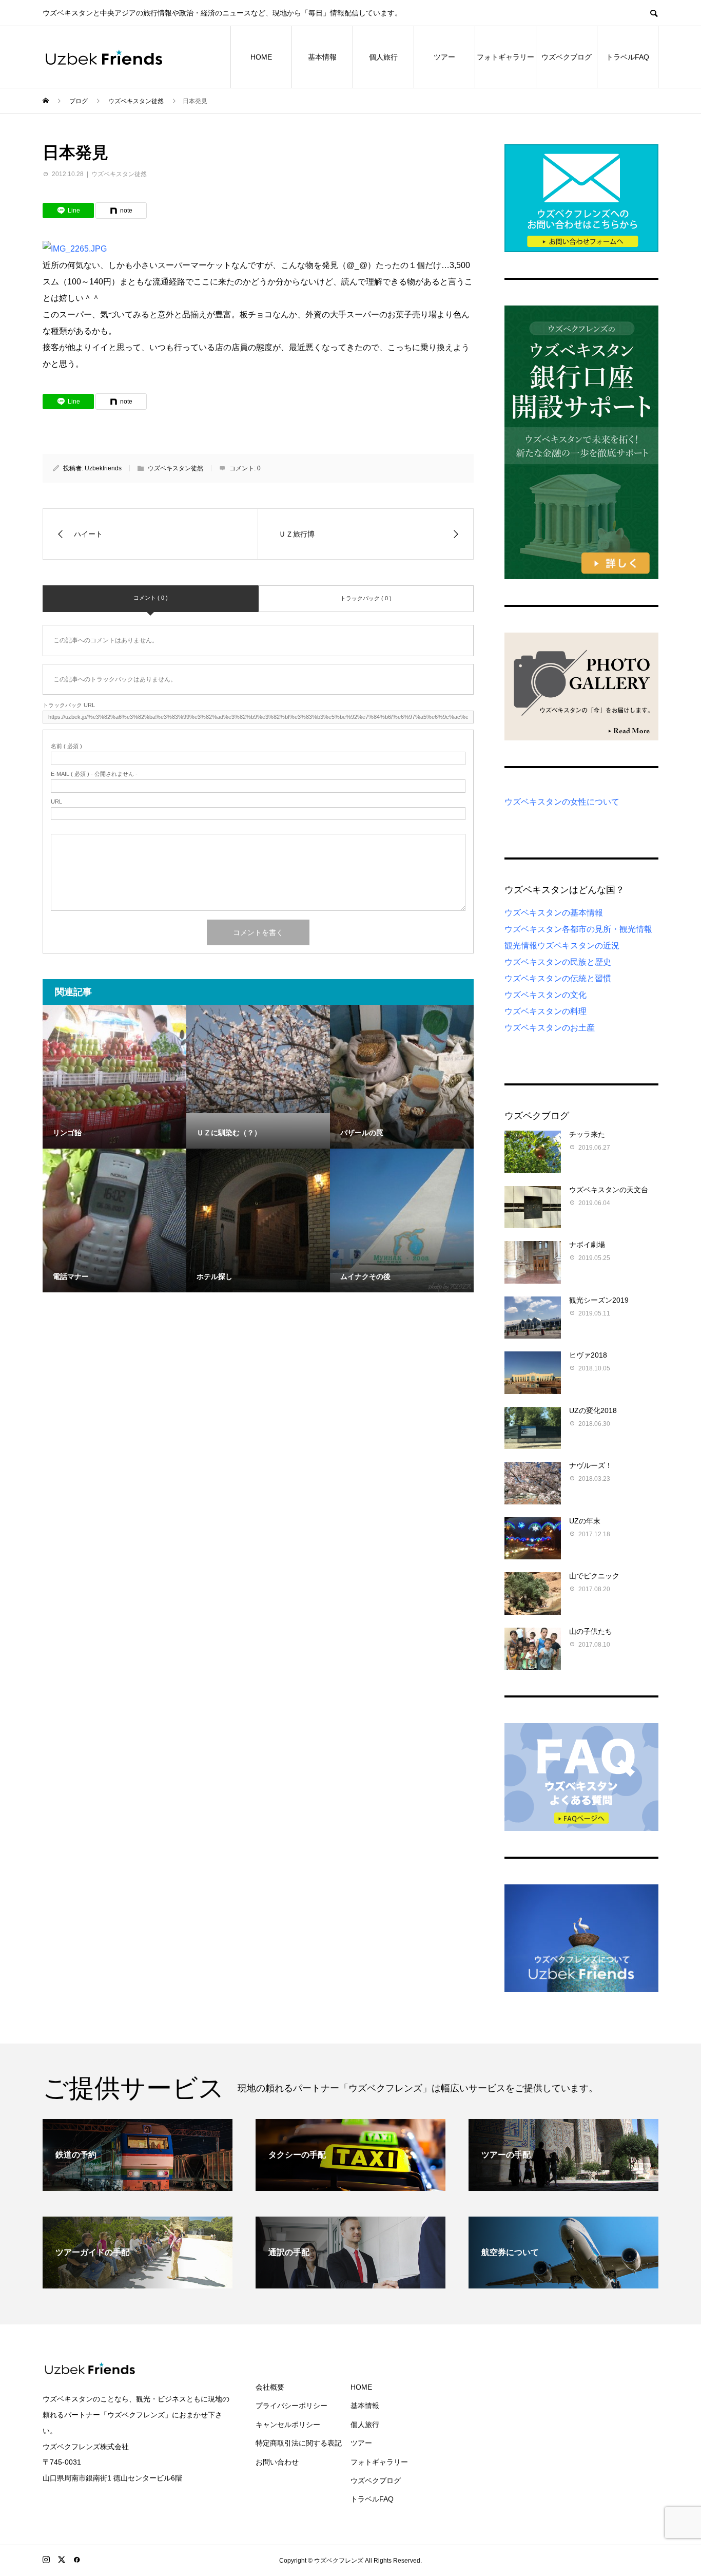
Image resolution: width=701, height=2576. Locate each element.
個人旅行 (383, 57)
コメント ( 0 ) (151, 598)
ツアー (444, 57)
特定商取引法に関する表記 (299, 2443)
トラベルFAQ (628, 57)
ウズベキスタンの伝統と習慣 (558, 978)
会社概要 (270, 2387)
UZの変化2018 (593, 1410)
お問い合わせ (277, 2462)
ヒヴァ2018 (588, 1355)
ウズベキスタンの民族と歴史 (558, 962)
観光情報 (521, 946)
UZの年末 (585, 1521)
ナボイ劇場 (587, 1245)
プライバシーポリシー (291, 2406)
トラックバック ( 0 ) (366, 598)
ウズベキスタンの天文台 (609, 1190)
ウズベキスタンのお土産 (550, 1028)
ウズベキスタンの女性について (562, 802)
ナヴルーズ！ (591, 1465)
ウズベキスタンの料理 (546, 1011)
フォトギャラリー (505, 57)
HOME (261, 57)
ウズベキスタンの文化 (546, 995)
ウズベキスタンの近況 (578, 946)
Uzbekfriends (103, 468)
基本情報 (322, 57)
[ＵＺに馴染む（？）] (258, 1059)
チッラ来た (587, 1134)
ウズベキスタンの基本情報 (554, 913)
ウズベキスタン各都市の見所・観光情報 (578, 929)
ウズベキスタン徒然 (119, 174)
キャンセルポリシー (288, 2425)
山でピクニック (594, 1576)
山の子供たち (591, 1631)
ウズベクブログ (567, 57)
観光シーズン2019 (599, 1300)
